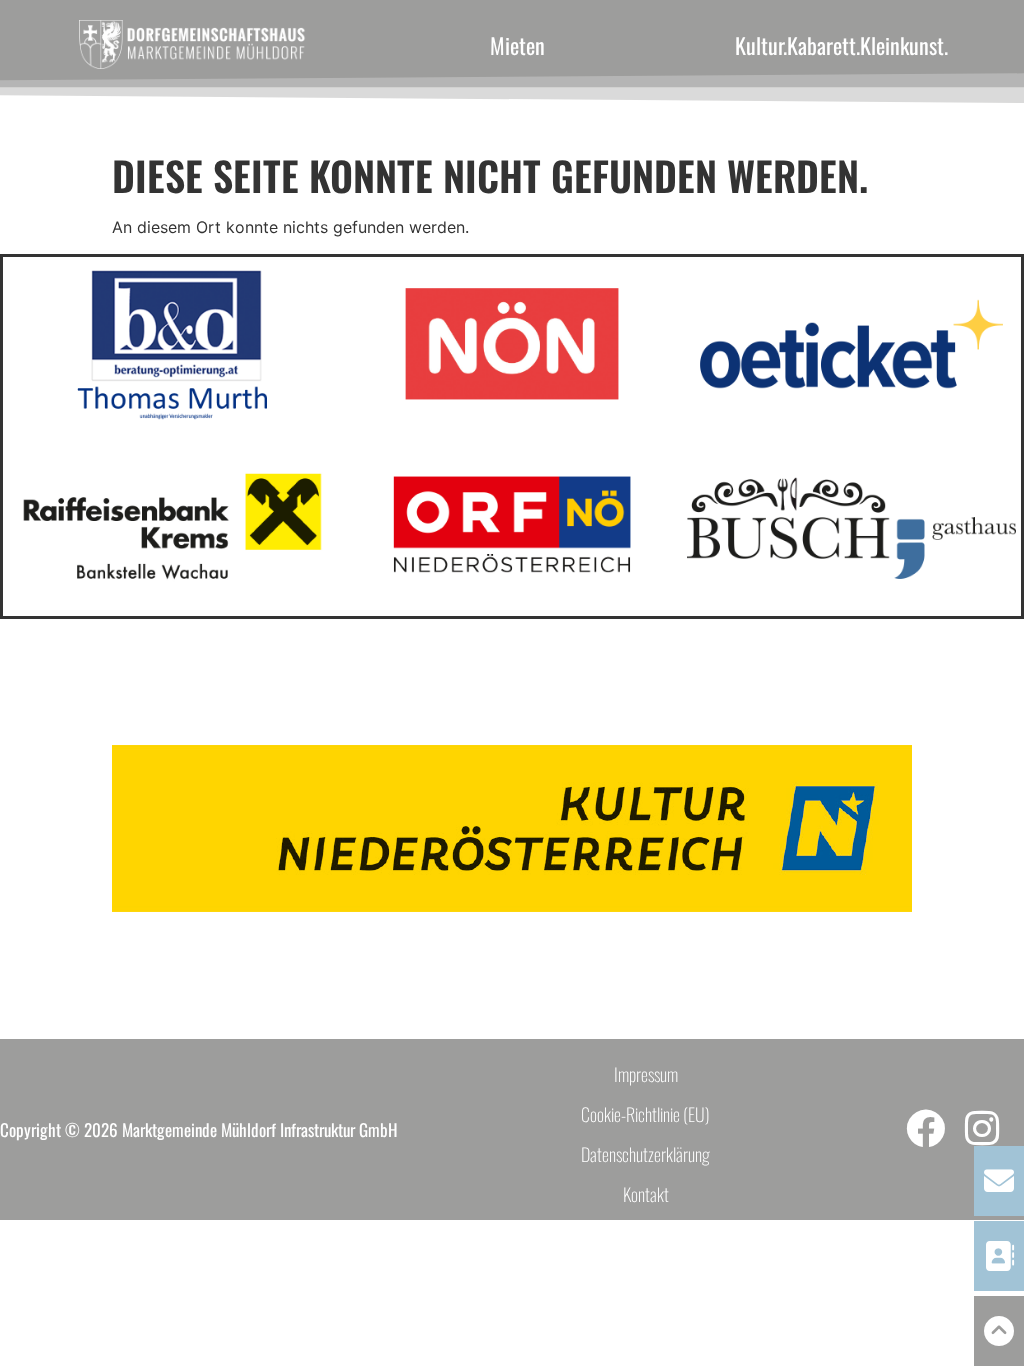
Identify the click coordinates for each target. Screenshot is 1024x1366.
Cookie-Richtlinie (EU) (645, 1114)
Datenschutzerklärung (645, 1154)
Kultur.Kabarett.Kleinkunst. (841, 45)
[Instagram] (982, 1128)
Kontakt (646, 1194)
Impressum (646, 1074)
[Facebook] (925, 1128)
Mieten (517, 45)
